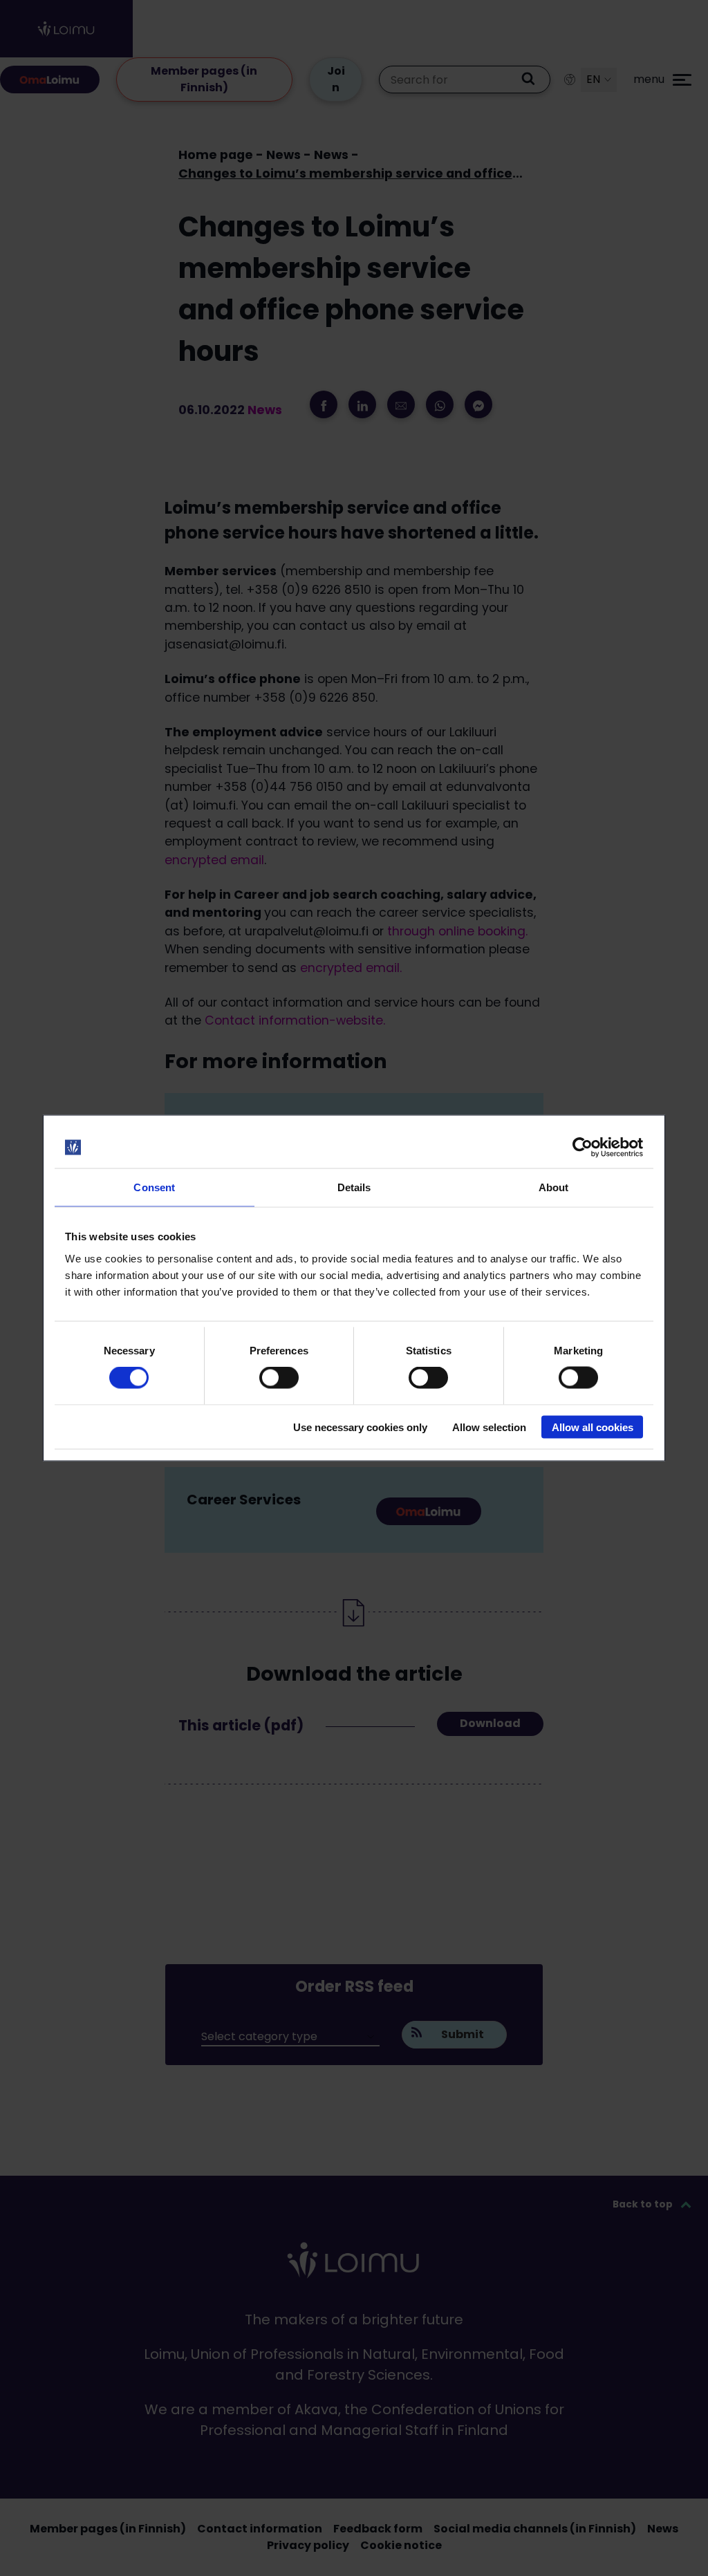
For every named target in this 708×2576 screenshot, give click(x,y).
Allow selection (489, 1427)
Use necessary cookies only (360, 1427)
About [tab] (554, 1187)
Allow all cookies (593, 1427)
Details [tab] (354, 1187)
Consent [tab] (154, 1187)
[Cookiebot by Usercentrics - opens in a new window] (583, 1148)
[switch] (279, 1378)
